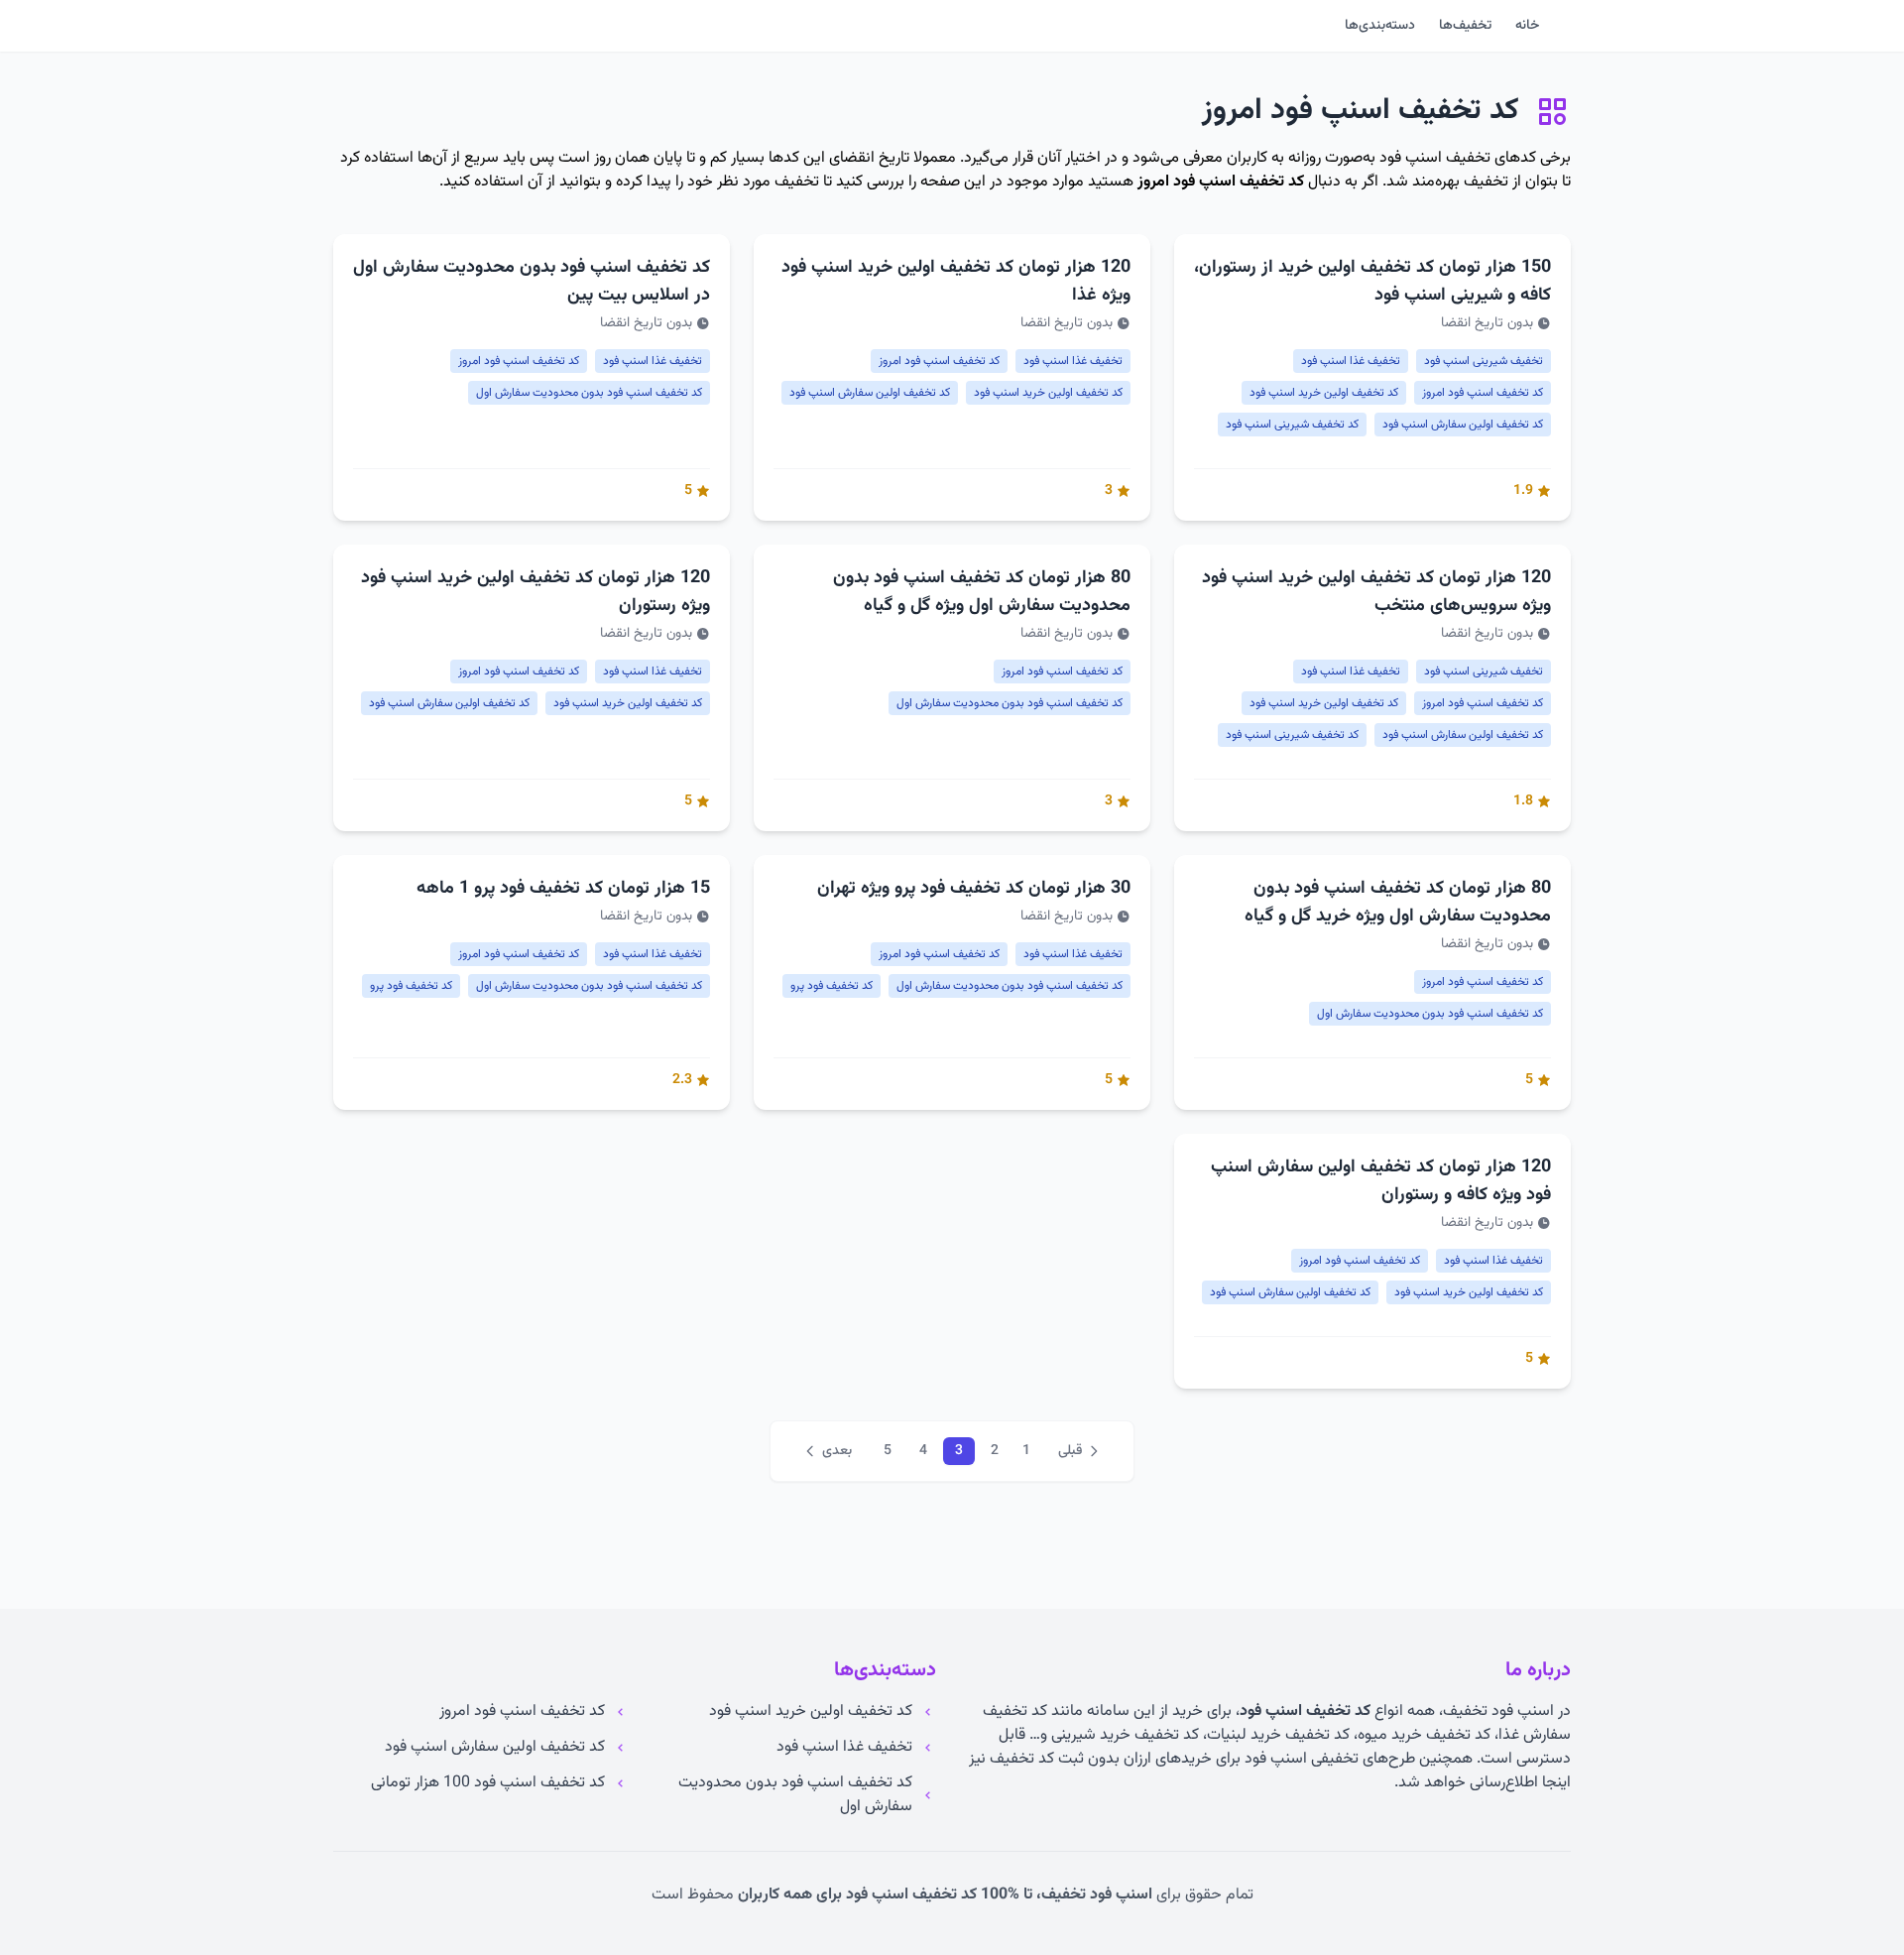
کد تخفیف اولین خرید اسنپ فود (1324, 393)
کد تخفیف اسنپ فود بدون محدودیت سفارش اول (589, 393)
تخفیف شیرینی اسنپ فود (1484, 361)
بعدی (837, 1451)
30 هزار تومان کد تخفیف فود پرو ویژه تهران (974, 889)
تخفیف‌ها (1465, 26)
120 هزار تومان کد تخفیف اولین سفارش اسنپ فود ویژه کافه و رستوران (1381, 1181)
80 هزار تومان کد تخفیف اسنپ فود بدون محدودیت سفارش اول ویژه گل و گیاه (982, 592)
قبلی (1070, 1451)
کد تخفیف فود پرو (832, 986)
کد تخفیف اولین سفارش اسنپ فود (1463, 425)
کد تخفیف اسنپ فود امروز (1221, 182)
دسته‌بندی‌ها (1380, 26)
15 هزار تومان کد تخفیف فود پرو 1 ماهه (563, 889)
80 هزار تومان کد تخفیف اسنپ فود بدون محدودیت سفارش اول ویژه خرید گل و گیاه (1398, 903)
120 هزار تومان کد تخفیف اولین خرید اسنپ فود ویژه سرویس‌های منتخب (1376, 592)
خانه (1527, 26)
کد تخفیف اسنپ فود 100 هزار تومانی (488, 1783)
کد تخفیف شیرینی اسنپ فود (1292, 425)
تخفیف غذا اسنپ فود (1351, 361)
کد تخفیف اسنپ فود (1305, 1711)
